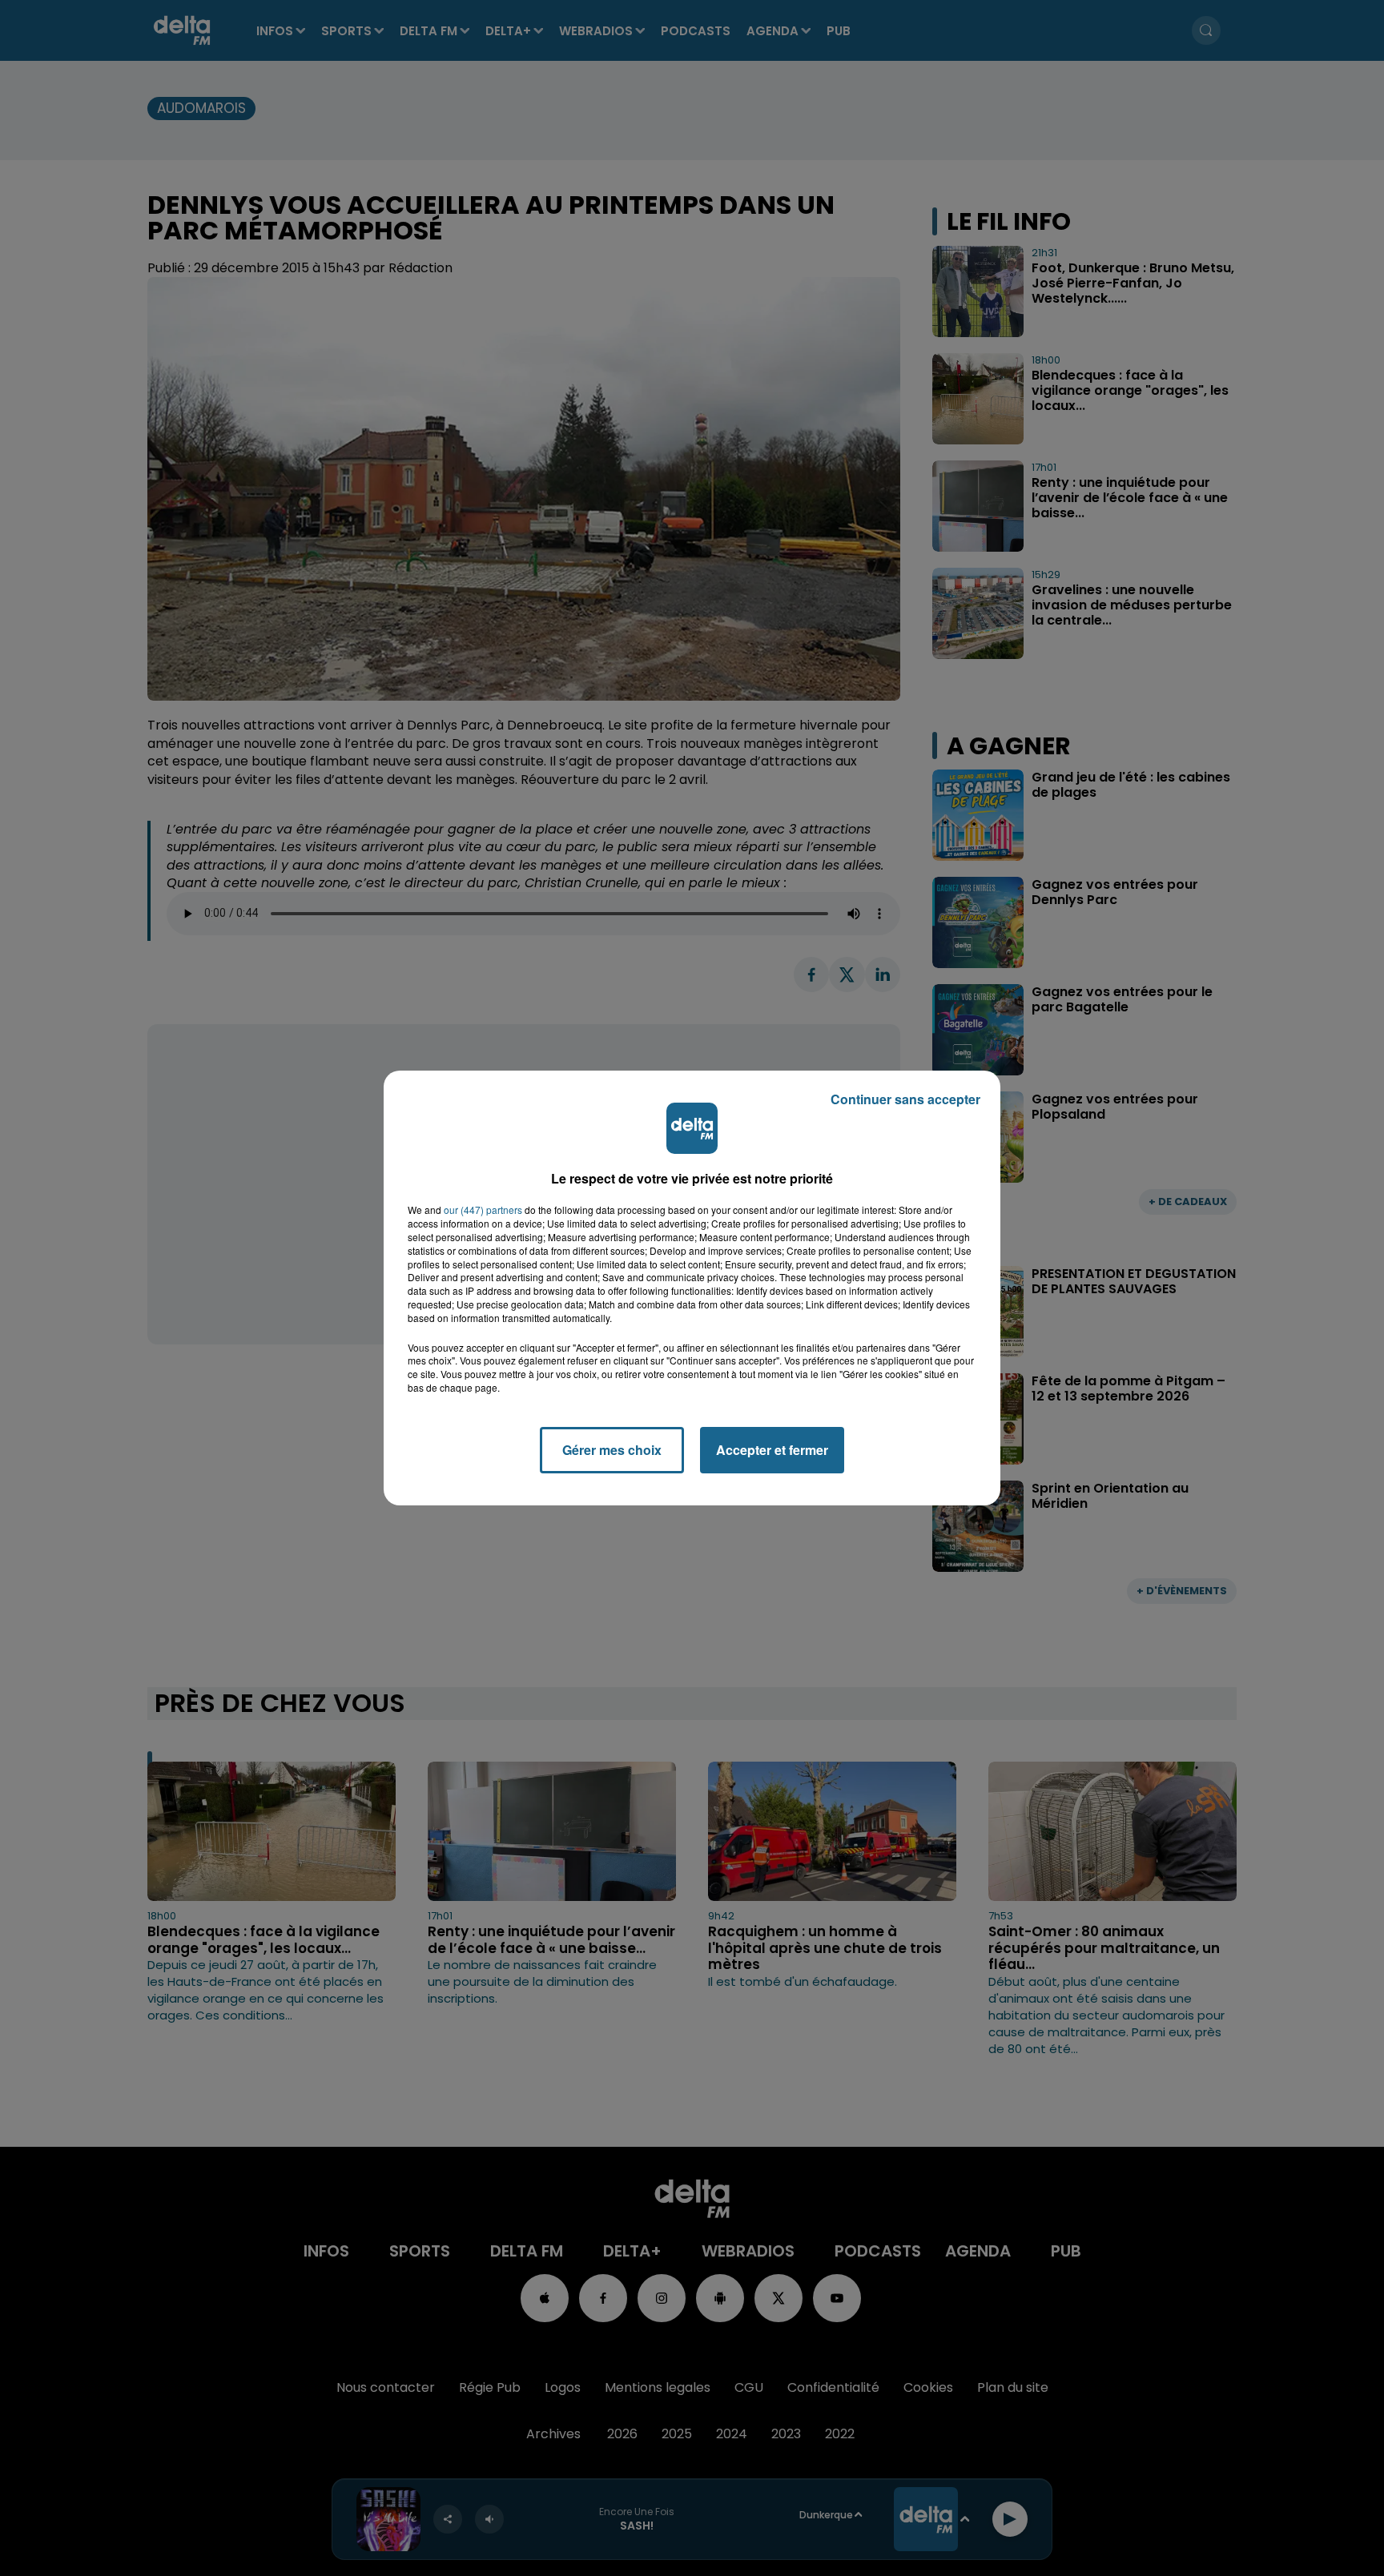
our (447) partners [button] (483, 1210)
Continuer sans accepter (905, 1099)
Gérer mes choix (612, 1450)
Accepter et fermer (772, 1450)
